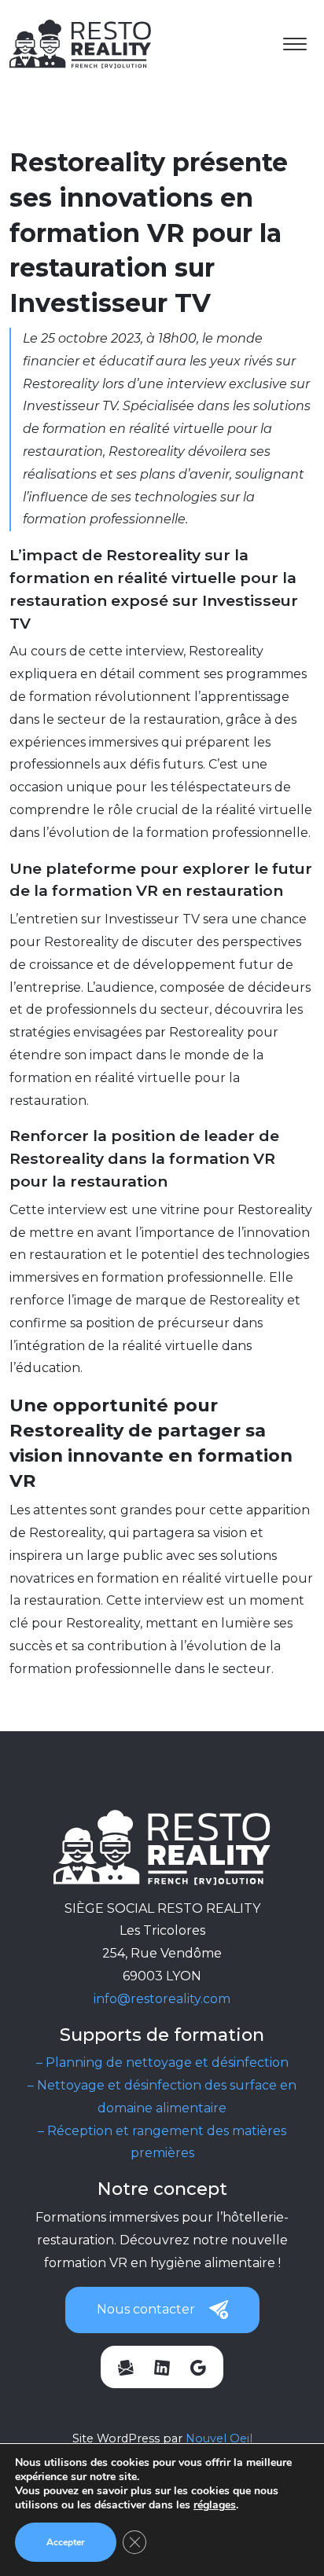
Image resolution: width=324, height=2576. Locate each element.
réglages (215, 2505)
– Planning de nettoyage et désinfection (162, 2062)
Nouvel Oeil (219, 2438)
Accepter (66, 2542)
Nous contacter (146, 2309)
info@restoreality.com (162, 1999)
